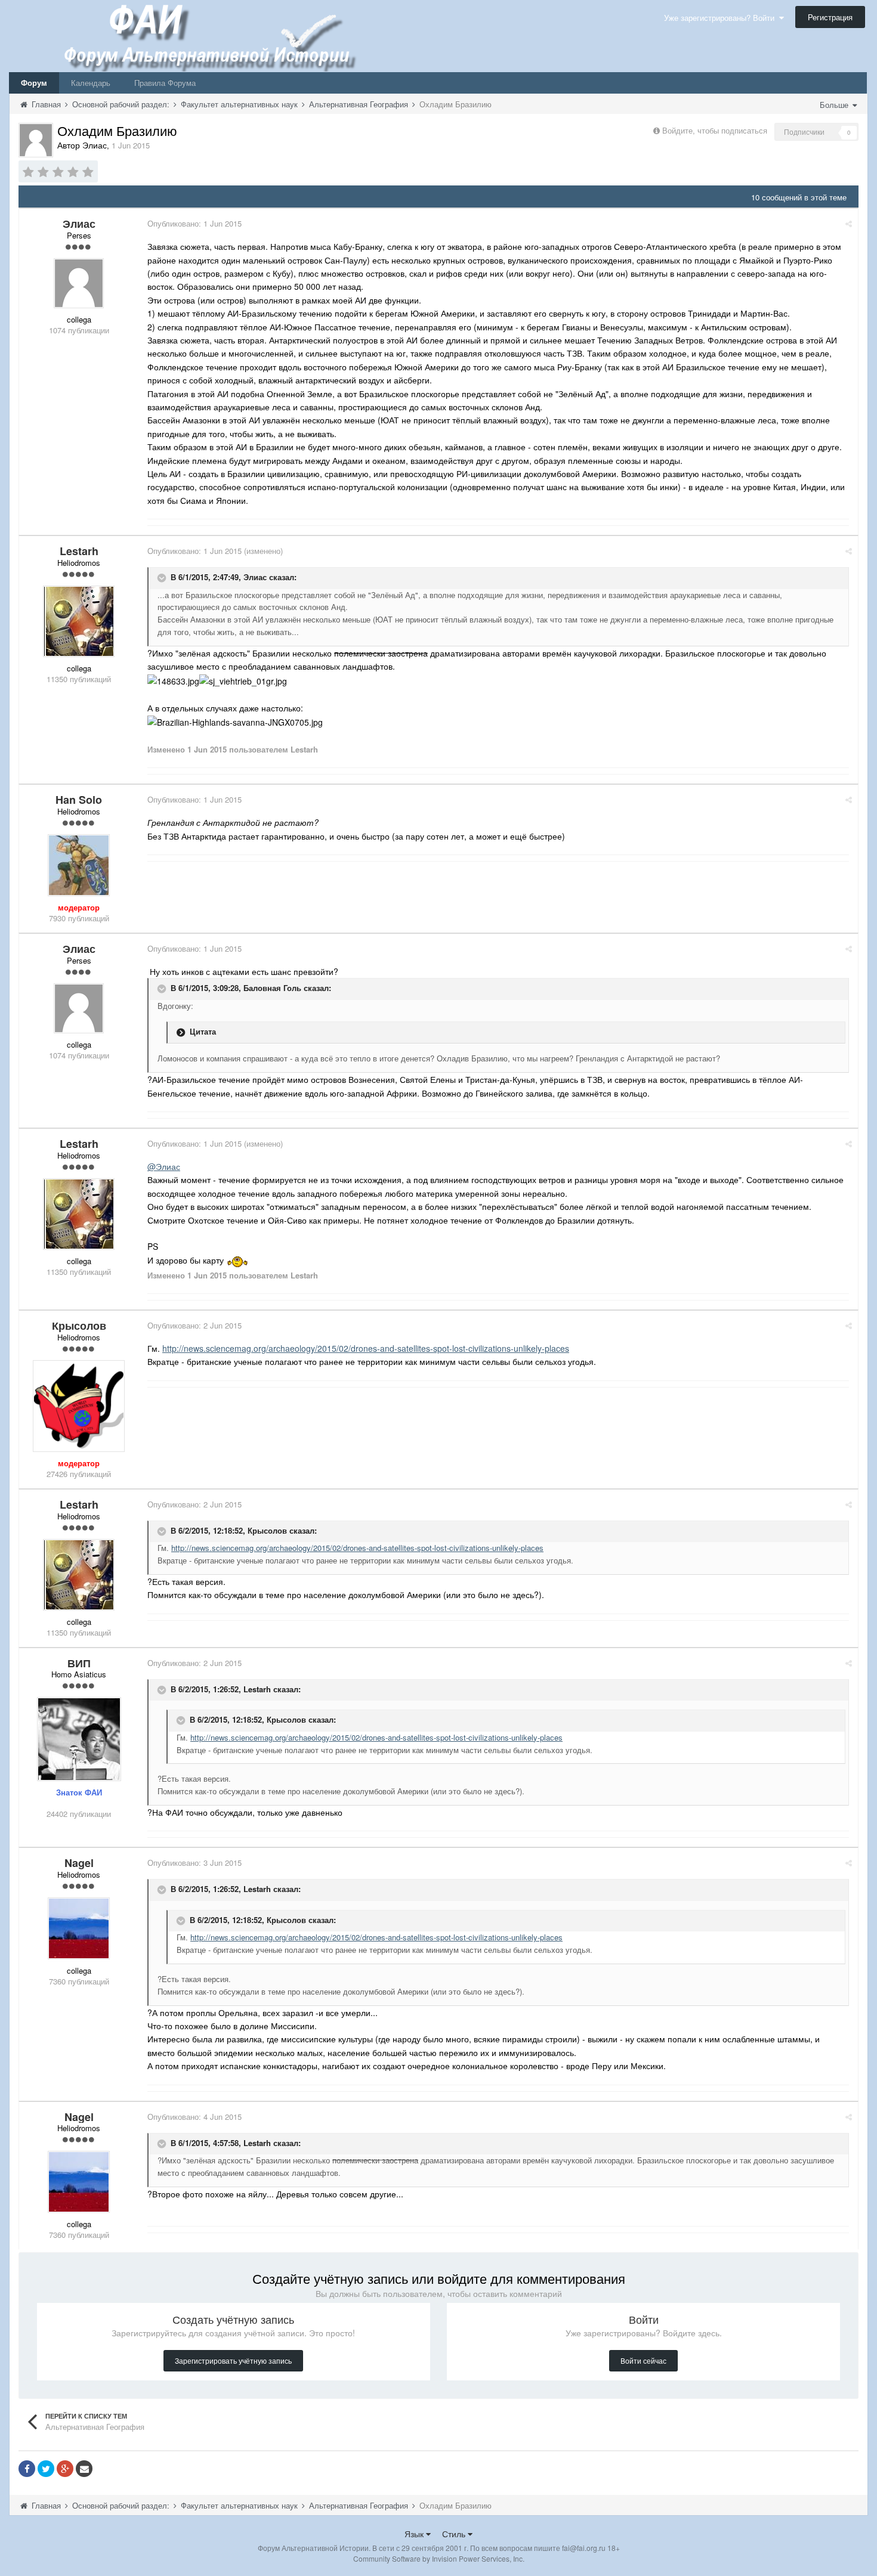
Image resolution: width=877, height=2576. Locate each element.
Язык (415, 2534)
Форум (34, 83)
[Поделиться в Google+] (65, 2469)
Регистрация (830, 17)
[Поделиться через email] (84, 2469)
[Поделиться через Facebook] (27, 2469)
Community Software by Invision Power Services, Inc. (439, 2558)
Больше (835, 105)
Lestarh (257, 1689)
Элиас (255, 577)
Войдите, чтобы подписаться (715, 130)
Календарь (91, 83)
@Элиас (164, 1166)
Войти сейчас (643, 2360)
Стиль (455, 2534)
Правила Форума (165, 83)
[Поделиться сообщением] (849, 223)
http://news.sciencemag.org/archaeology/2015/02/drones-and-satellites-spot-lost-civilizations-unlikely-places (366, 1348)
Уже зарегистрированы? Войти (722, 18)
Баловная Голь (272, 988)
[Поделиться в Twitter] (46, 2469)
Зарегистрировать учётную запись (233, 2360)
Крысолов (267, 1530)
